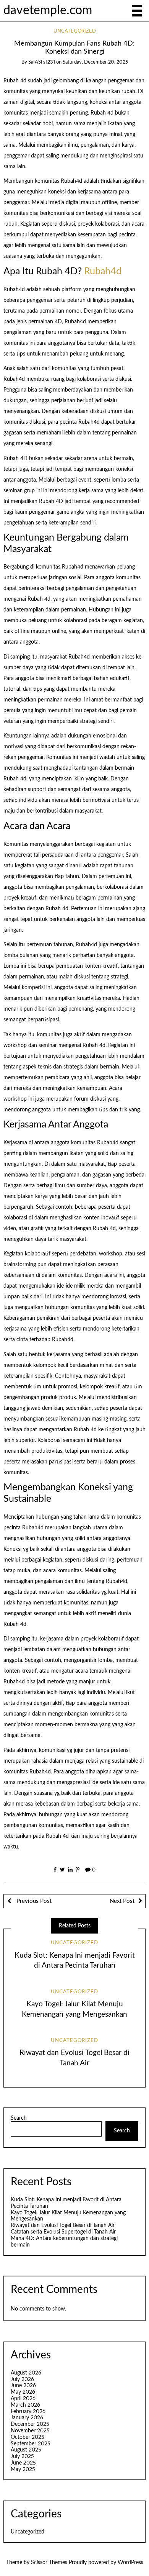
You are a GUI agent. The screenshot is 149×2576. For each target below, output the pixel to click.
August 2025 (26, 2450)
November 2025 (30, 2431)
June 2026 (23, 2386)
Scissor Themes (49, 2563)
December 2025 (30, 2424)
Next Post (122, 1901)
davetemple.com (48, 11)
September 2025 (31, 2444)
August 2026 (26, 2373)
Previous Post (33, 1901)
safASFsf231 (42, 62)
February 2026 (28, 2412)
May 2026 (23, 2392)
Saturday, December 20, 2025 (95, 62)
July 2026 (22, 2379)
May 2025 (23, 2469)
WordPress (130, 2563)
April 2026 (23, 2399)
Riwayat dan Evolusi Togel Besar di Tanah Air (63, 2225)
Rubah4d (103, 271)
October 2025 (28, 2437)
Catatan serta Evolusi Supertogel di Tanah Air (63, 2232)
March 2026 (25, 2405)
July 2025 (22, 2456)
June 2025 (23, 2463)
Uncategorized (75, 31)
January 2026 (27, 2418)
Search (19, 2118)
